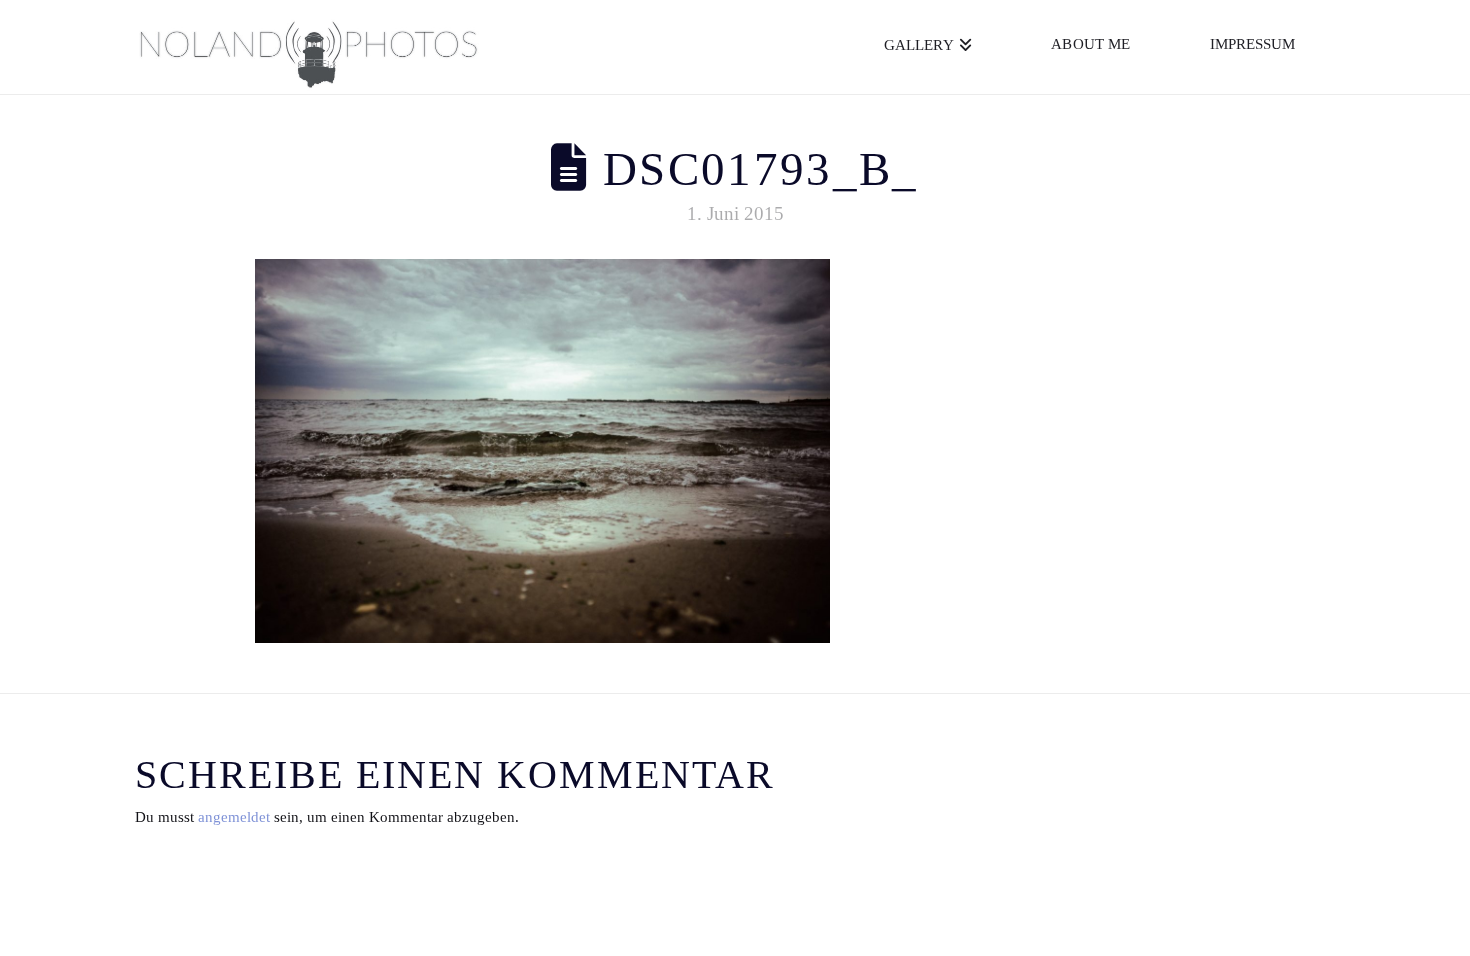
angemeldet (234, 817)
